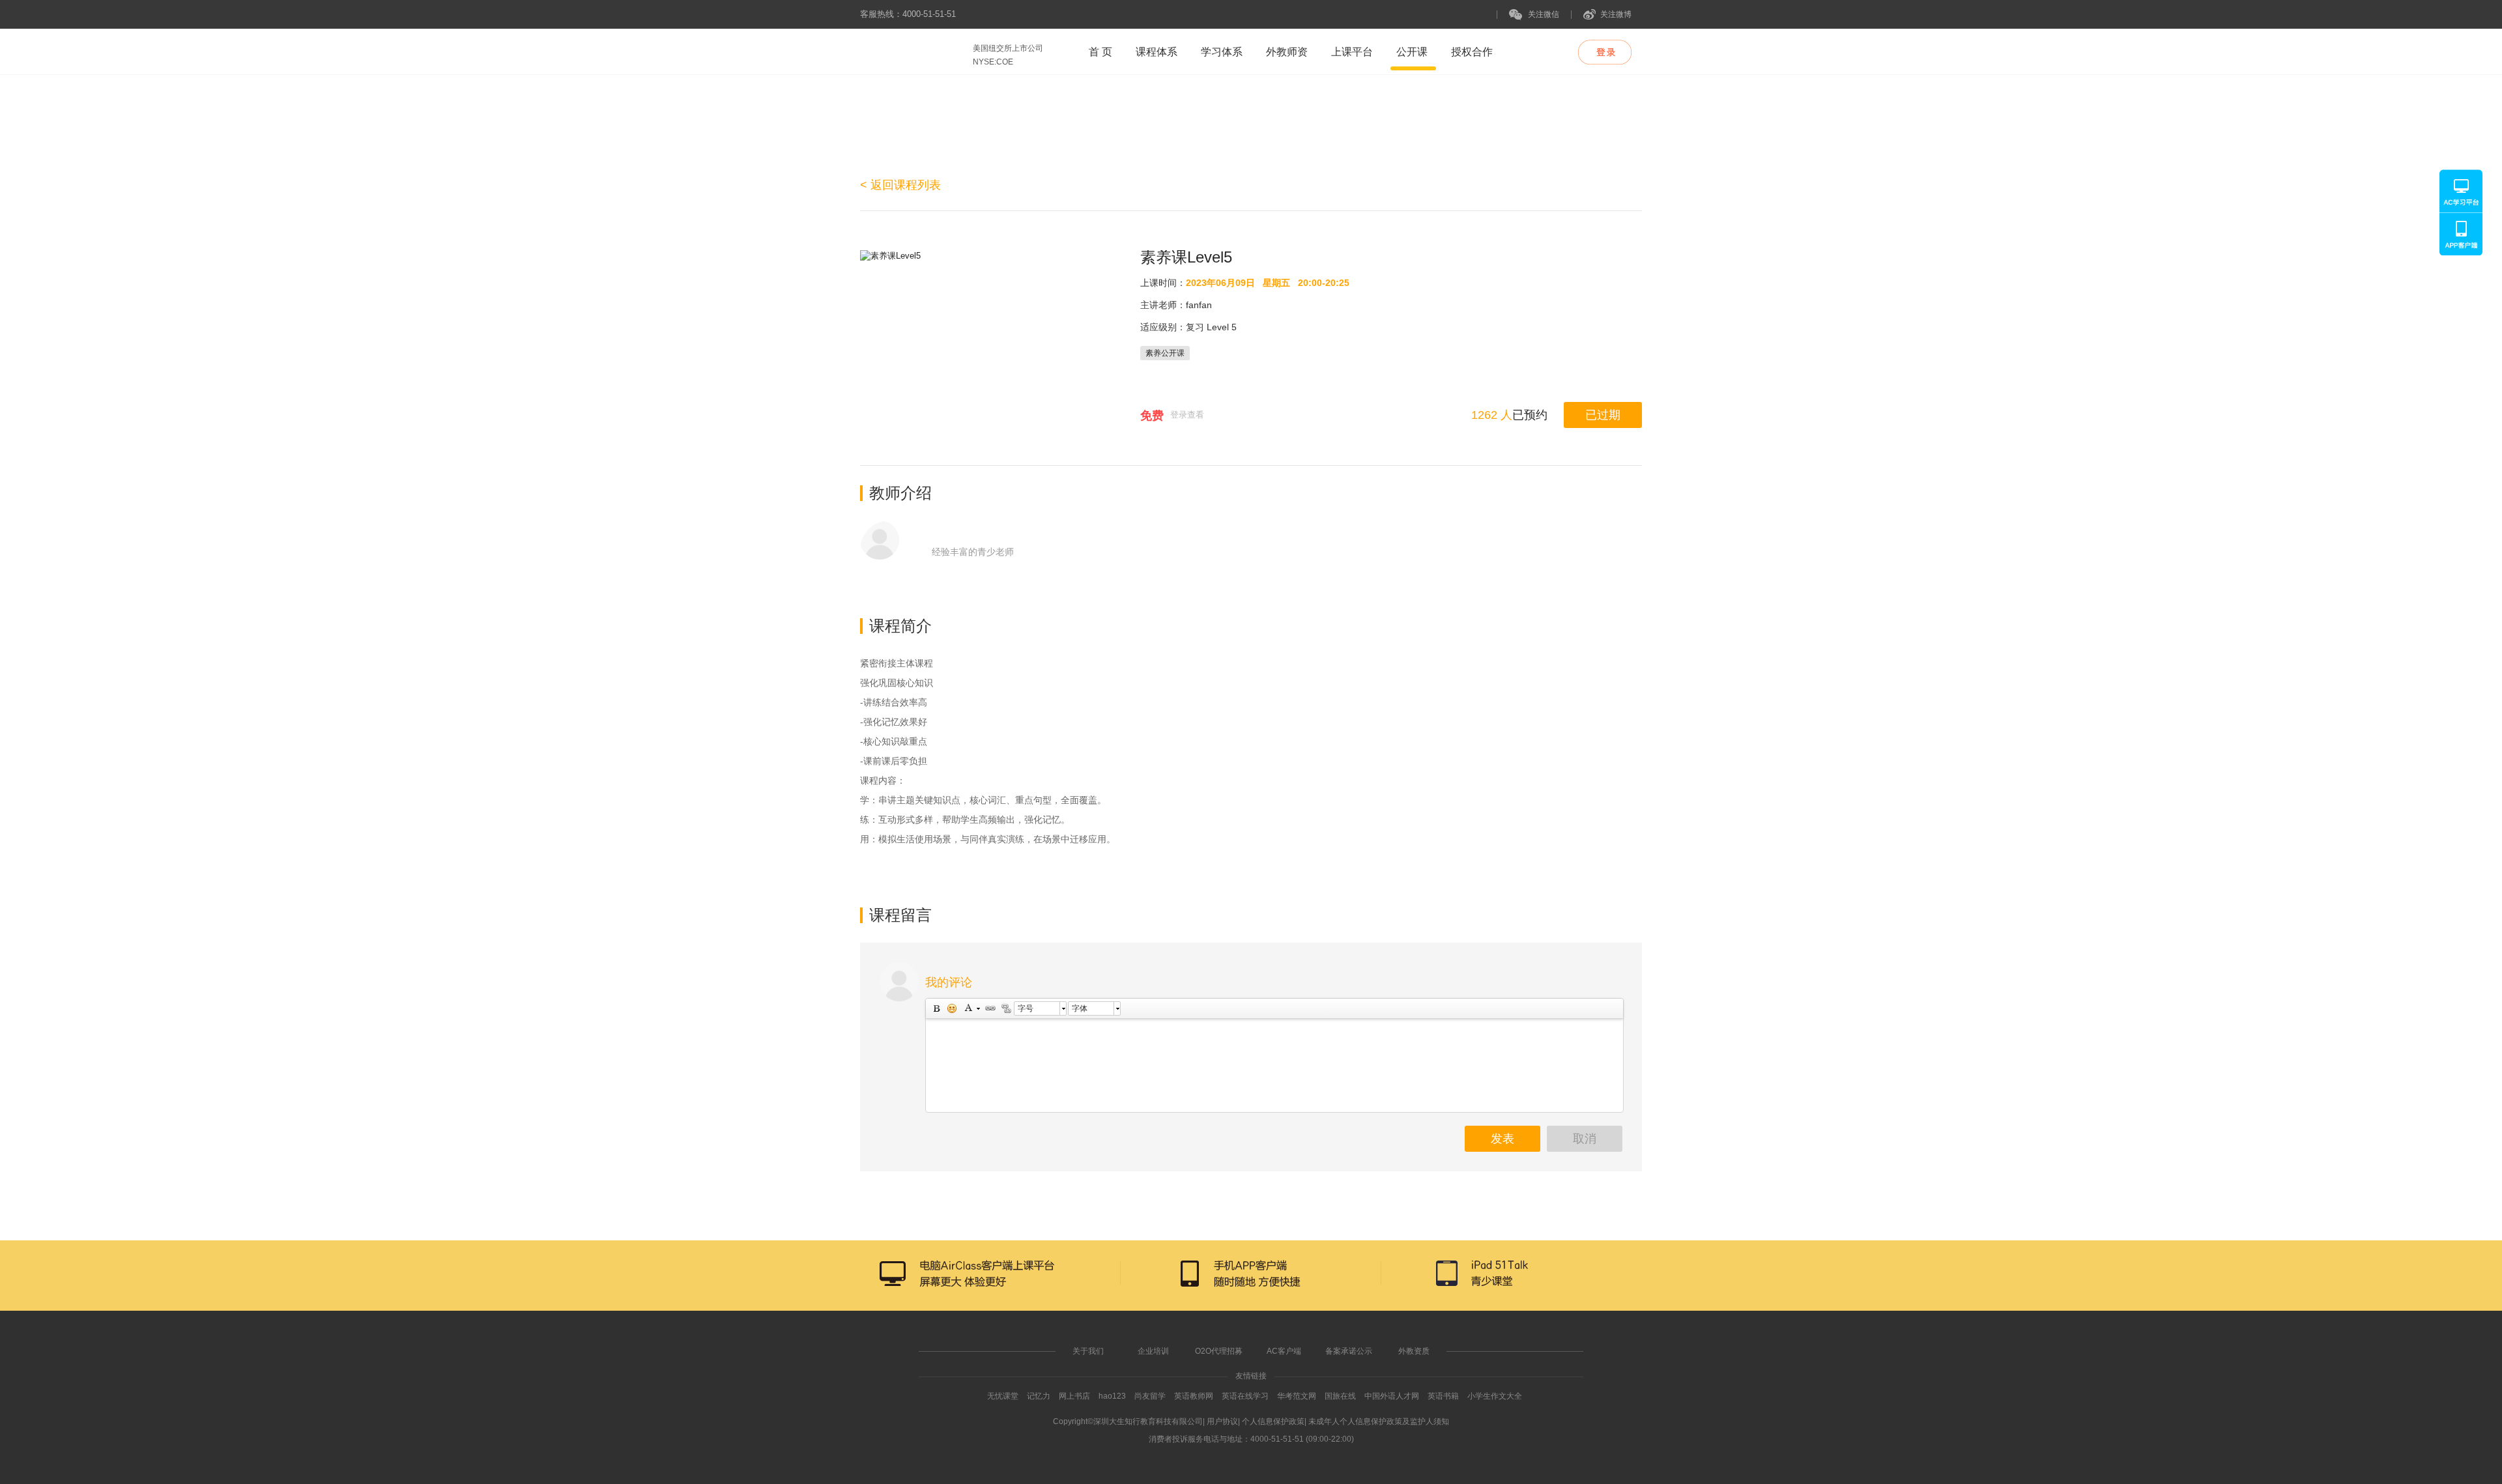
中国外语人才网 (1392, 1396)
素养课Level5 (1186, 257)
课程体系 (1157, 52)
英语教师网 (1195, 1396)
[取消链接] (1005, 1008)
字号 (1026, 1008)
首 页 (1100, 52)
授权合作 (1472, 52)
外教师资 (1287, 52)
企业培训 (1153, 1351)
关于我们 (1088, 1351)
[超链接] (990, 1008)
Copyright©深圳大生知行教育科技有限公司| (1129, 1421)
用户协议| (1223, 1421)
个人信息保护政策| (1274, 1421)
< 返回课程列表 (900, 185)
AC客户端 (1284, 1351)
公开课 (1412, 52)
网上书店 (1074, 1396)
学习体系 (1222, 52)
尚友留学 (1150, 1396)
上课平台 (1352, 52)
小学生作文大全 (1495, 1396)
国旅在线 (1340, 1396)
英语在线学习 (1245, 1396)
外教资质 (1414, 1351)
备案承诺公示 (1349, 1351)
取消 (1585, 1139)
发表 (1503, 1139)
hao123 (1112, 1396)
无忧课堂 (1003, 1396)
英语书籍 (1443, 1396)
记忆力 (1039, 1396)
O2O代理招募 (1219, 1351)
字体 (1080, 1008)
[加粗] (936, 1008)
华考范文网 (1297, 1396)
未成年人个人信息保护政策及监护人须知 (1379, 1421)
